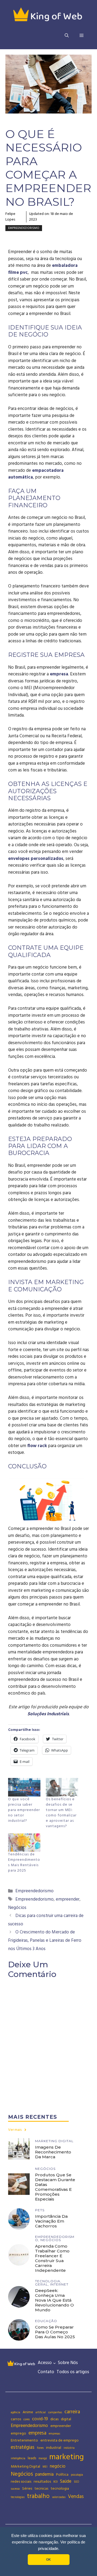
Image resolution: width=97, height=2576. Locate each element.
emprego (18, 2433)
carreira (72, 2412)
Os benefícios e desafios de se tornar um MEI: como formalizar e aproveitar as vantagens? (61, 1813)
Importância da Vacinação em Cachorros (51, 2221)
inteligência (18, 2458)
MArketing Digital (25, 2467)
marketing (67, 2457)
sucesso (15, 2489)
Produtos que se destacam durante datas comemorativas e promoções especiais (55, 2187)
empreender (68, 1899)
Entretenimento (24, 2440)
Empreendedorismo (24, 228)
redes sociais (21, 2482)
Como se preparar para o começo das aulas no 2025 (55, 2332)
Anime (28, 2412)
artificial (41, 2412)
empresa (59, 674)
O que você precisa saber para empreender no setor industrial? (24, 1810)
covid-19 (40, 2419)
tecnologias (18, 2497)
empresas (54, 2434)
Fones (40, 2448)
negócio (58, 2466)
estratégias (23, 2447)
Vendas (76, 2497)
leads (32, 2458)
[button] (67, 36)
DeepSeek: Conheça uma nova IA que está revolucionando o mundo (54, 2300)
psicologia (77, 2475)
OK (48, 2560)
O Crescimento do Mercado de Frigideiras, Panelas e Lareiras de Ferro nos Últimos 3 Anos (45, 1940)
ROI (56, 2482)
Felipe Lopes (10, 217)
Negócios (17, 1908)
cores (27, 2419)
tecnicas (41, 2489)
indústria (69, 2448)
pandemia (44, 2474)
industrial (54, 2448)
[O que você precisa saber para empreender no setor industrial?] (24, 1787)
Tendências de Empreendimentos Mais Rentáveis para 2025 (24, 1862)
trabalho (38, 2496)
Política (62, 2475)
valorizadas (59, 2497)
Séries (27, 2489)
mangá (43, 2458)
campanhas (55, 2412)
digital (66, 2419)
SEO (76, 2482)
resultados (42, 2482)
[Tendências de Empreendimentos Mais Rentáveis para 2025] (24, 1843)
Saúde (66, 2481)
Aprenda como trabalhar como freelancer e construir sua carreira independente (52, 2258)
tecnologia (60, 2489)
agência (15, 2412)
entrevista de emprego (60, 2440)
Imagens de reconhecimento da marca (53, 2152)
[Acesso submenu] (54, 2363)
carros (16, 2419)
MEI (45, 2467)
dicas (54, 2419)
